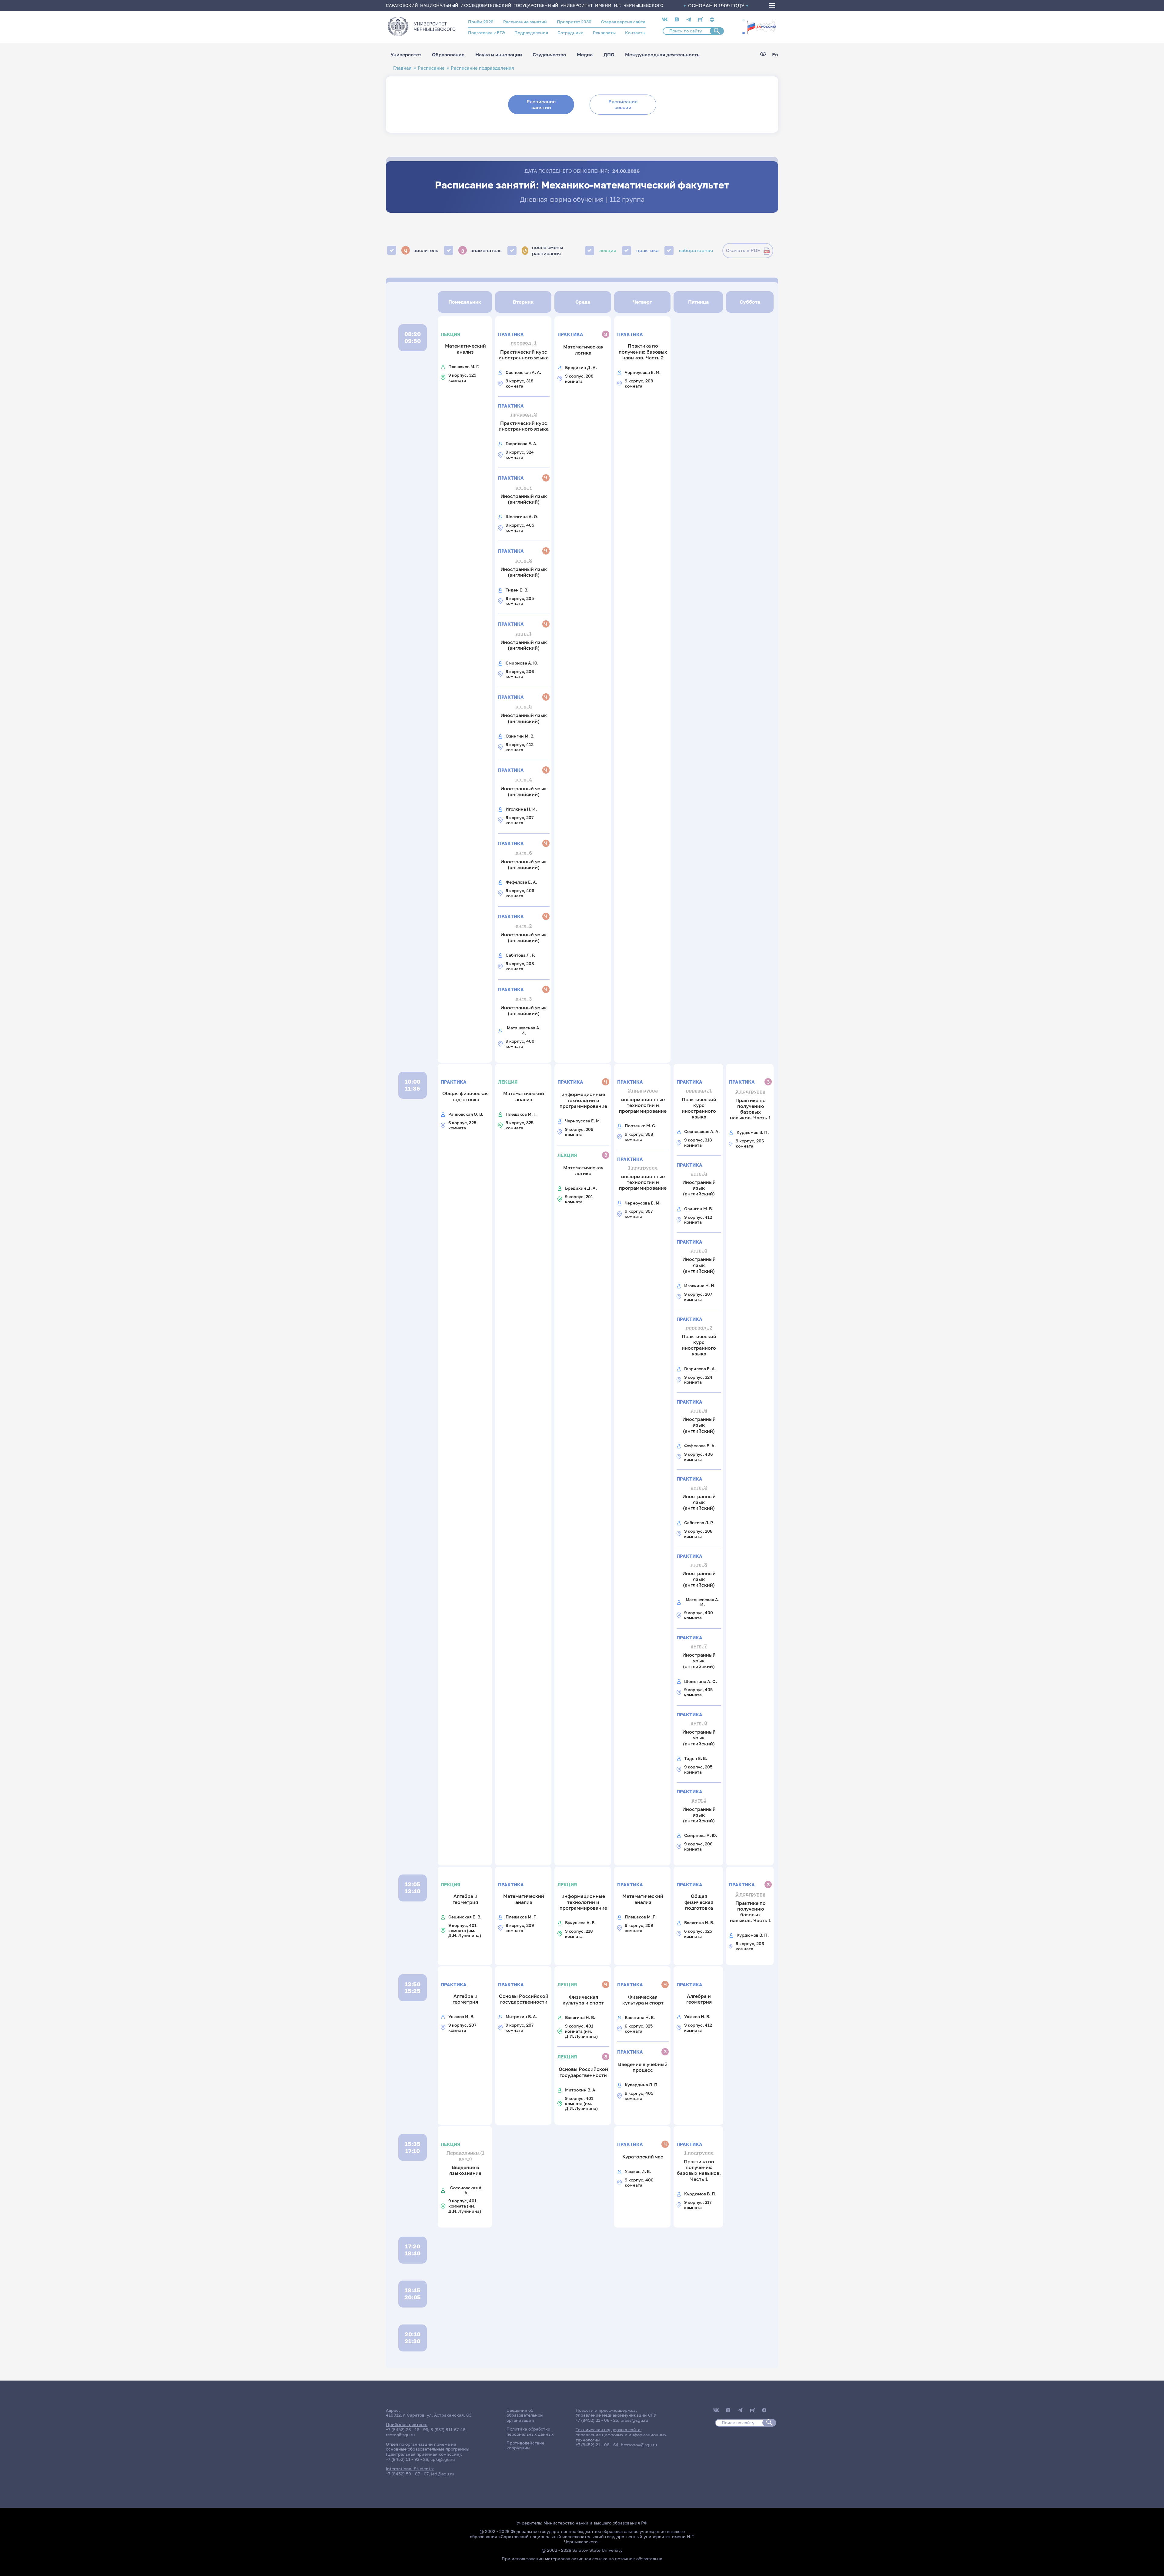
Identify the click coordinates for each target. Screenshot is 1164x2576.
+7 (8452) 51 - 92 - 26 (407, 2459)
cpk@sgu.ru (443, 2459)
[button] (744, 20)
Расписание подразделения (482, 68)
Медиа (585, 55)
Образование (448, 55)
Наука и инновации (499, 55)
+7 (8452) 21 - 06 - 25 (597, 2420)
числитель (421, 250)
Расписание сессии (623, 104)
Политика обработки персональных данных (530, 2431)
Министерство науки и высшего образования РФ (595, 2523)
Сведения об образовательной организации (525, 2415)
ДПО (609, 55)
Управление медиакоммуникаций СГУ (616, 2415)
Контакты (635, 33)
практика (647, 250)
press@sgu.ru (634, 2420)
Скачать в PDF (743, 250)
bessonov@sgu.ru (639, 2445)
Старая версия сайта (623, 22)
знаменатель (482, 250)
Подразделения (531, 33)
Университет (406, 55)
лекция (608, 250)
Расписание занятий (525, 22)
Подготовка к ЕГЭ (487, 33)
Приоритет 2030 (574, 22)
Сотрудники (570, 33)
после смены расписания (543, 250)
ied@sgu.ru (443, 2474)
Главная (402, 68)
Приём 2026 (481, 22)
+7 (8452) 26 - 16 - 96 (407, 2429)
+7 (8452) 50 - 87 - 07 (407, 2474)
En (775, 55)
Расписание (431, 68)
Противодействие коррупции (525, 2445)
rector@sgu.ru (400, 2435)
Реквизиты (604, 33)
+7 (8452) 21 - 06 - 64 (597, 2445)
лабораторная (696, 250)
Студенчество (549, 55)
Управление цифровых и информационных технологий (621, 2437)
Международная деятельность (662, 55)
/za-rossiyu (761, 27)
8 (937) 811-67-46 (448, 2429)
